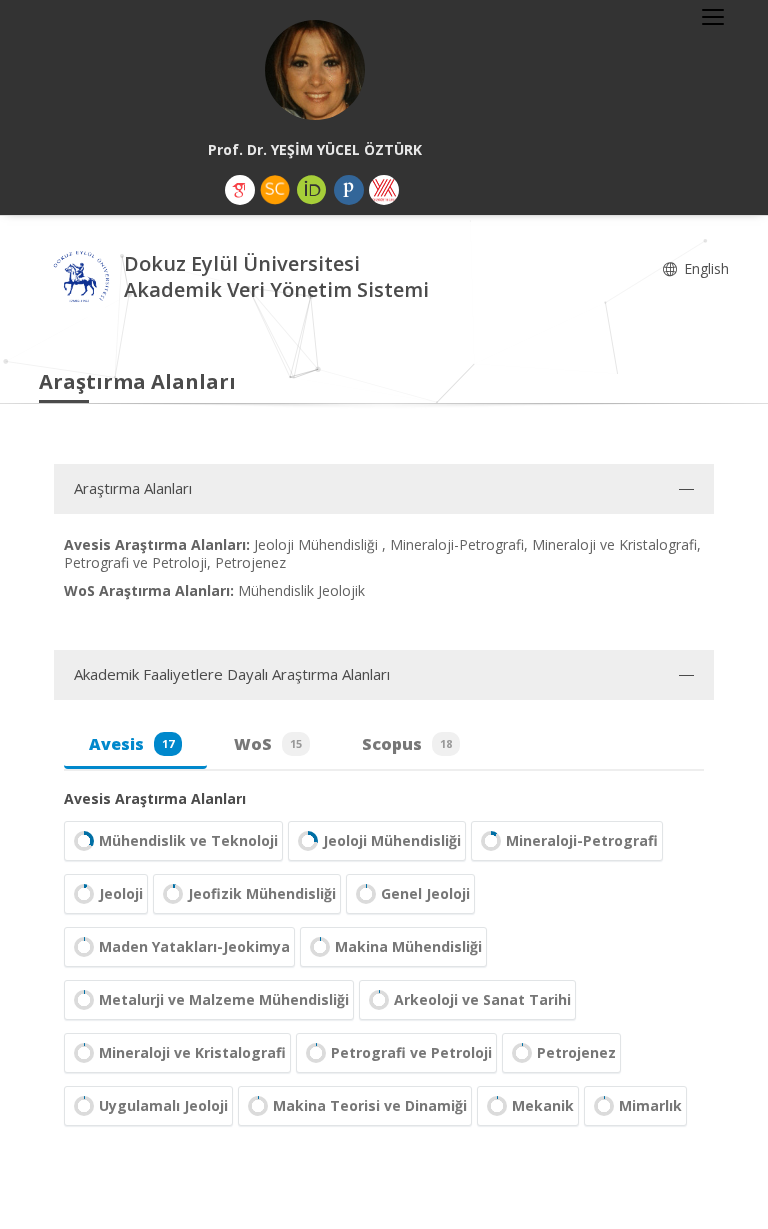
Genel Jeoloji (425, 893)
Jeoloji (121, 893)
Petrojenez (576, 1052)
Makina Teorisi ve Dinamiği (370, 1105)
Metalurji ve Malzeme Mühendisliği (224, 999)
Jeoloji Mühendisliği (392, 840)
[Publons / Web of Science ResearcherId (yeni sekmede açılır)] (349, 190)
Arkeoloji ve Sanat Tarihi (482, 999)
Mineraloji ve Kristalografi (192, 1052)
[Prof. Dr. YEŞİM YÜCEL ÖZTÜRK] (315, 70)
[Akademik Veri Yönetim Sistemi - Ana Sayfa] (81, 279)
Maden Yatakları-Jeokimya (194, 946)
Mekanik (543, 1105)
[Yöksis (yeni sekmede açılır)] (384, 190)
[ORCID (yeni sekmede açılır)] (312, 190)
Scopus (407, 744)
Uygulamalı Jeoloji (163, 1105)
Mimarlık (650, 1105)
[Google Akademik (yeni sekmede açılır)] (240, 190)
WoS (268, 744)
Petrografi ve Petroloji (411, 1052)
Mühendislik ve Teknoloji (188, 840)
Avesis (131, 744)
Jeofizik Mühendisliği (262, 893)
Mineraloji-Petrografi (582, 840)
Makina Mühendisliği (408, 946)
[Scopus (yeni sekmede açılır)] (275, 190)
